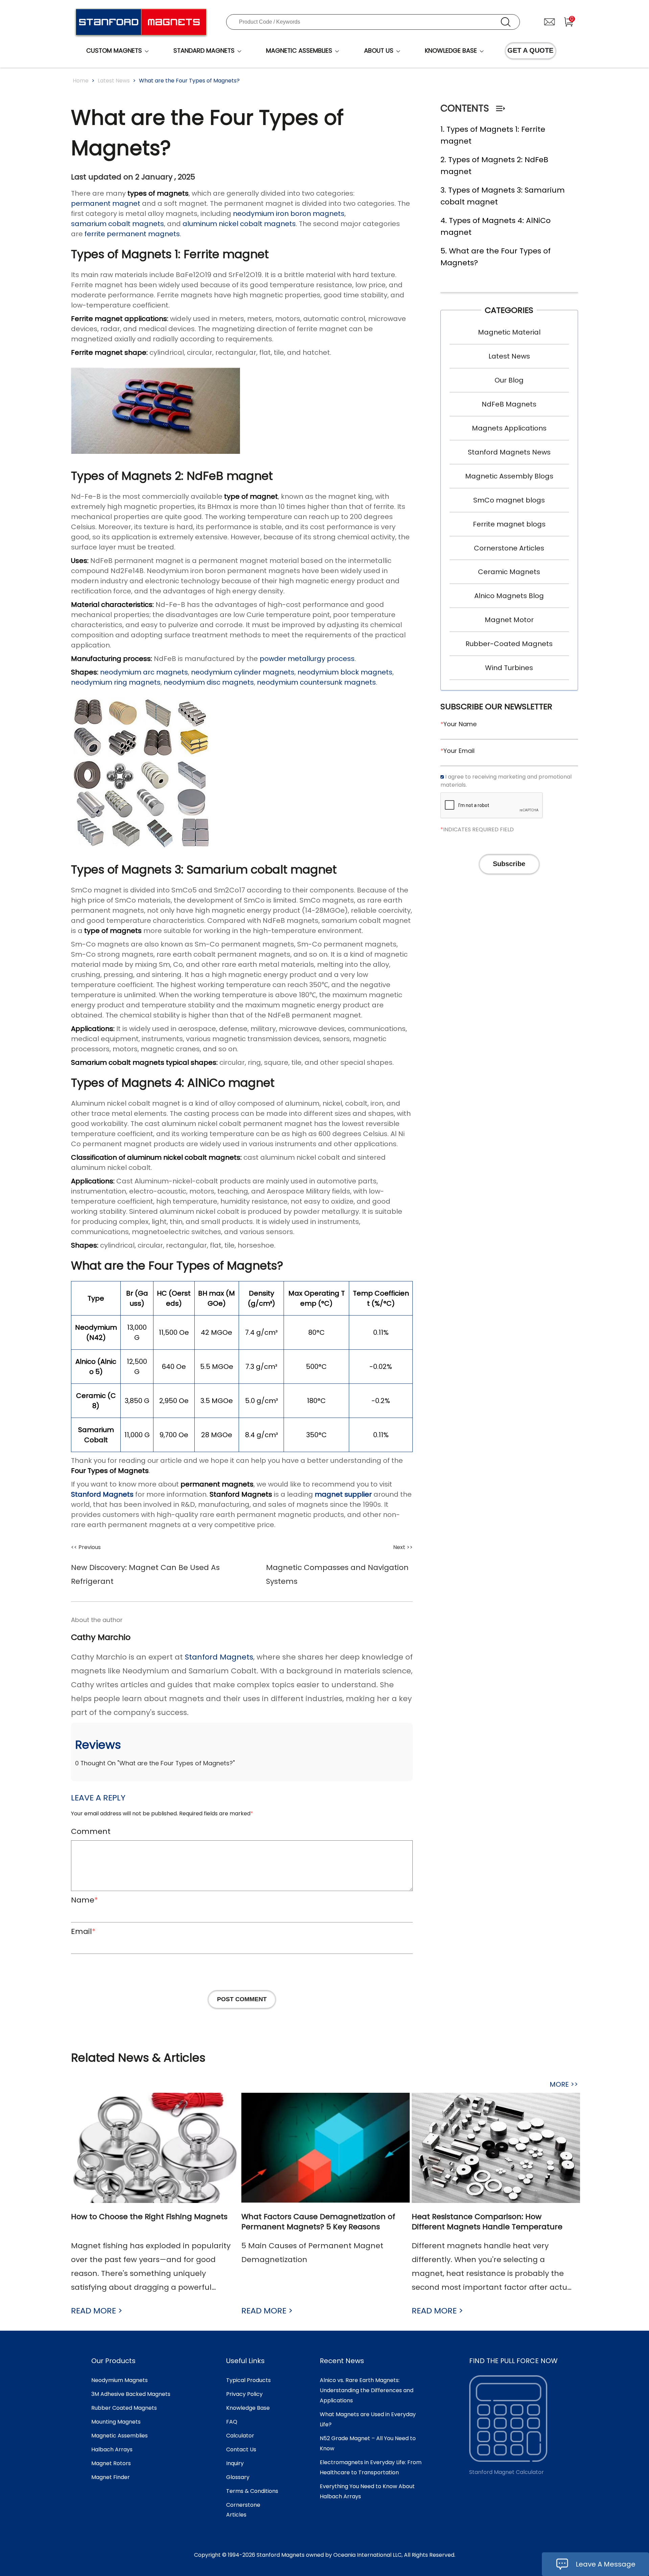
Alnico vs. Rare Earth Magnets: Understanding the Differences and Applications (367, 2390)
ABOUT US (379, 51)
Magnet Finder (111, 2477)
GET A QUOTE (530, 50)
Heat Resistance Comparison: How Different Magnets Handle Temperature (487, 2222)
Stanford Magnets (102, 1494)
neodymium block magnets (345, 672)
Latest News (114, 81)
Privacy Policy (244, 2394)
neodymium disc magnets (209, 682)
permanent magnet (106, 203)
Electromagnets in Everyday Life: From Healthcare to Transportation (371, 2467)
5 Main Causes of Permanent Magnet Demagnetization (312, 2253)
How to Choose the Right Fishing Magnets (149, 2217)
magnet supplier (343, 1494)
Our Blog (509, 380)
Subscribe (509, 864)
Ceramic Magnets (509, 572)
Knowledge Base (248, 2408)
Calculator (240, 2436)
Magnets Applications (509, 428)
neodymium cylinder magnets (243, 672)
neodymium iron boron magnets (289, 214)
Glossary (238, 2477)
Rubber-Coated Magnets (509, 644)
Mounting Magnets (116, 2422)
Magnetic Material (509, 332)
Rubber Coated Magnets (124, 2408)
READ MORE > (97, 2311)
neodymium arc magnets (144, 672)
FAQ (232, 2422)
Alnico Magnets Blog (509, 596)
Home (81, 81)
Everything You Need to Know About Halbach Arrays (367, 2491)
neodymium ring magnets (116, 682)
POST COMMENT (242, 1999)
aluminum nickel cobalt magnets (239, 224)
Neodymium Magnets (119, 2380)
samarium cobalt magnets (117, 224)
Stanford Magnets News (509, 452)
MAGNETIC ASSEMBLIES (299, 51)
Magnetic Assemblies (119, 2436)
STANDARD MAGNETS (204, 51)
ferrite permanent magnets (132, 234)
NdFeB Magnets (509, 404)
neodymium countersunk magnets (316, 682)
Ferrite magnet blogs (509, 524)
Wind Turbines (509, 668)
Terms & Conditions (252, 2491)
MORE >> (564, 2084)
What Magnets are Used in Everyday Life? (368, 2419)
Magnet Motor (509, 620)
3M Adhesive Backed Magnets (131, 2394)
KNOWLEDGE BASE (451, 51)
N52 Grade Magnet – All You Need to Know (368, 2443)
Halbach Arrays (112, 2449)
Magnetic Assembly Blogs (509, 476)
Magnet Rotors (111, 2463)
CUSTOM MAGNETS (114, 51)
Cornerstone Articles (509, 548)
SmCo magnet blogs (509, 500)
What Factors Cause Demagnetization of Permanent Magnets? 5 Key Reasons (318, 2222)
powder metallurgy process (307, 659)
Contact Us (241, 2449)
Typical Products (248, 2380)
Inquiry (235, 2463)
